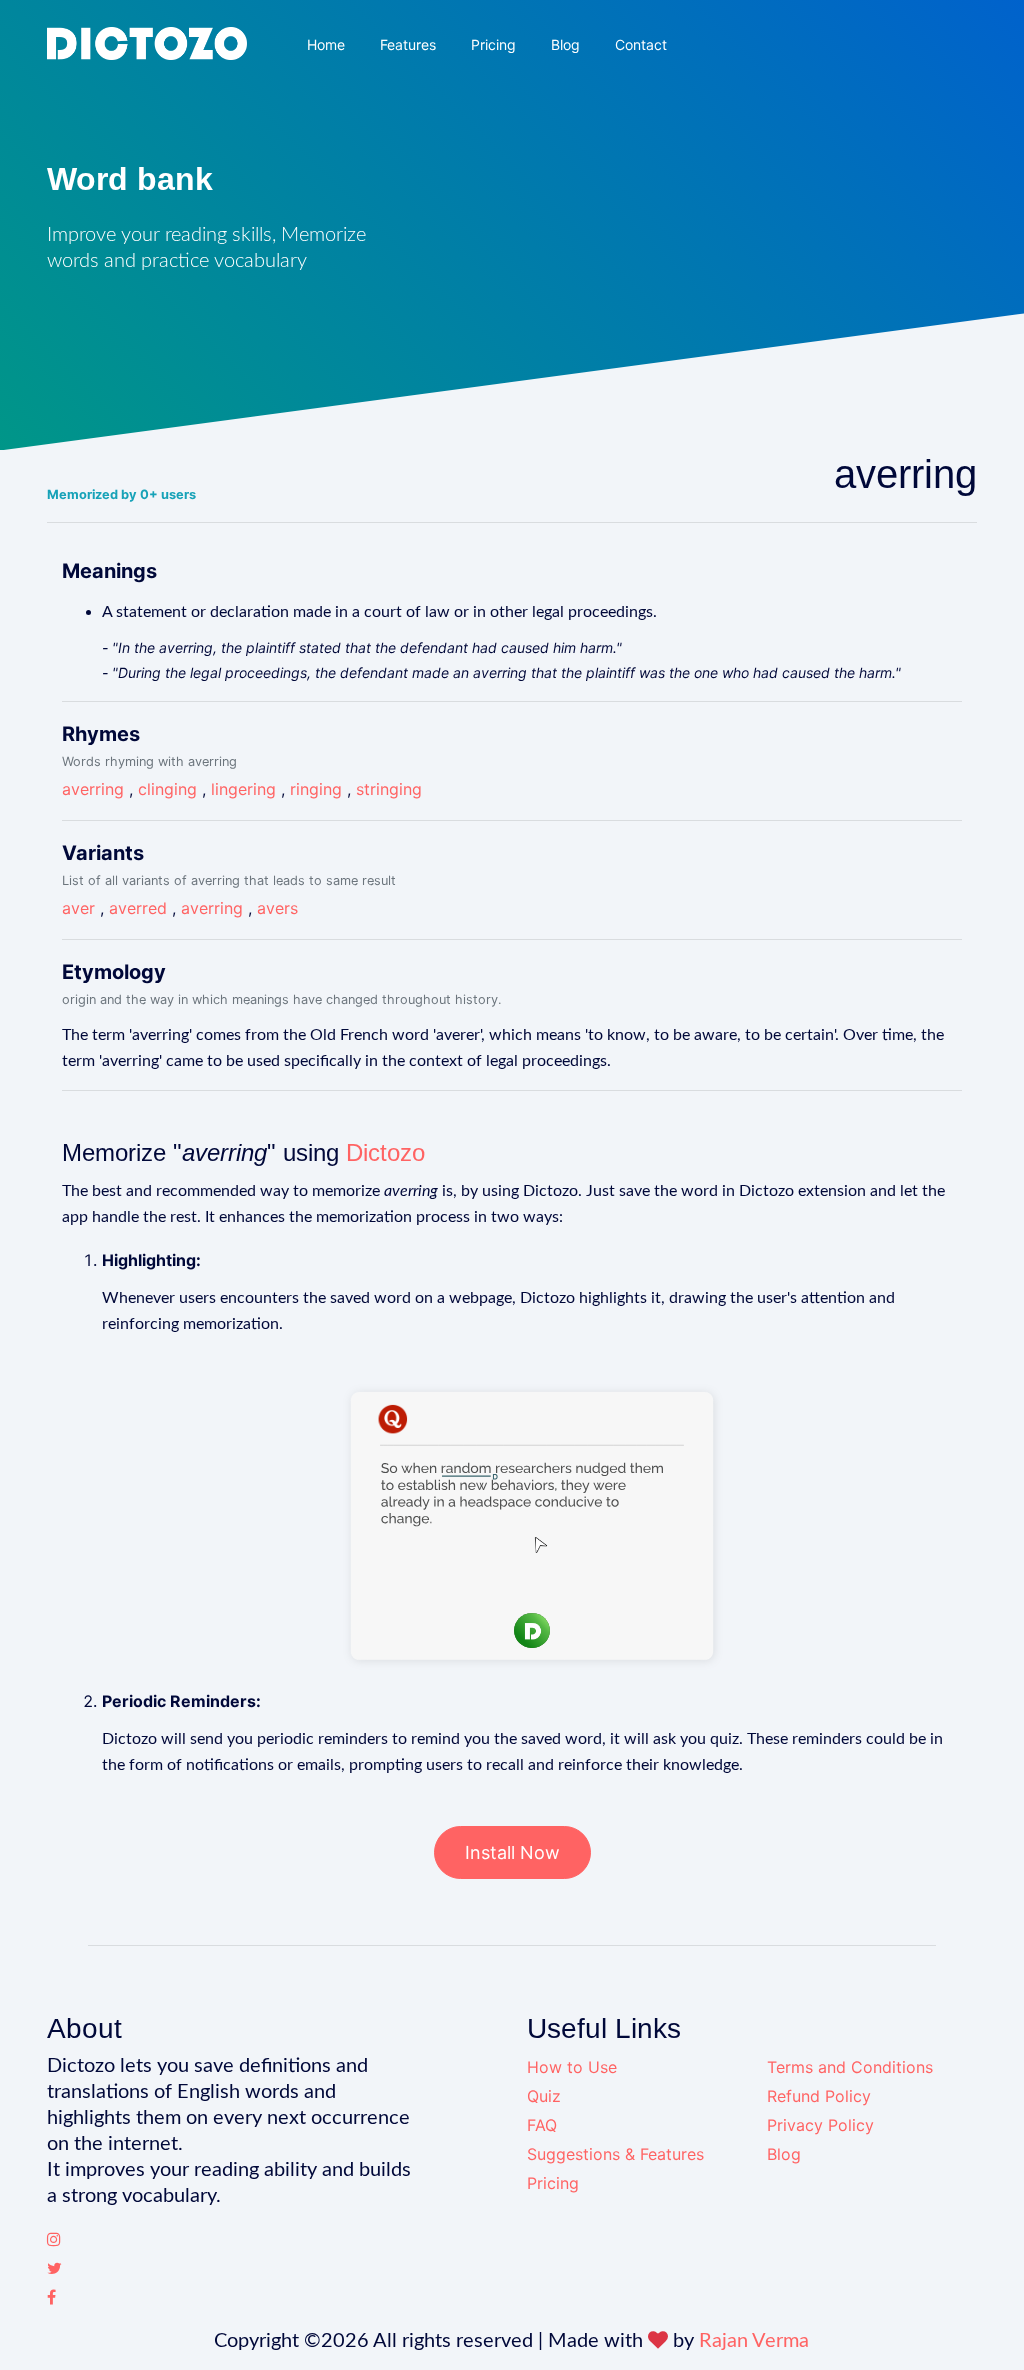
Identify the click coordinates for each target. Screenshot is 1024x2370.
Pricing (493, 44)
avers (277, 908)
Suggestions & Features (615, 2154)
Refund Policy (819, 2096)
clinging (167, 789)
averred (138, 908)
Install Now (512, 1852)
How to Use (572, 2067)
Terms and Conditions (850, 2067)
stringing (389, 789)
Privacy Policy (820, 2125)
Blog (565, 44)
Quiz (544, 2096)
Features (408, 44)
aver (78, 908)
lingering (243, 789)
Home (326, 44)
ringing (316, 789)
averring (93, 789)
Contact (641, 44)
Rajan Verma (754, 2341)
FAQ (542, 2125)
